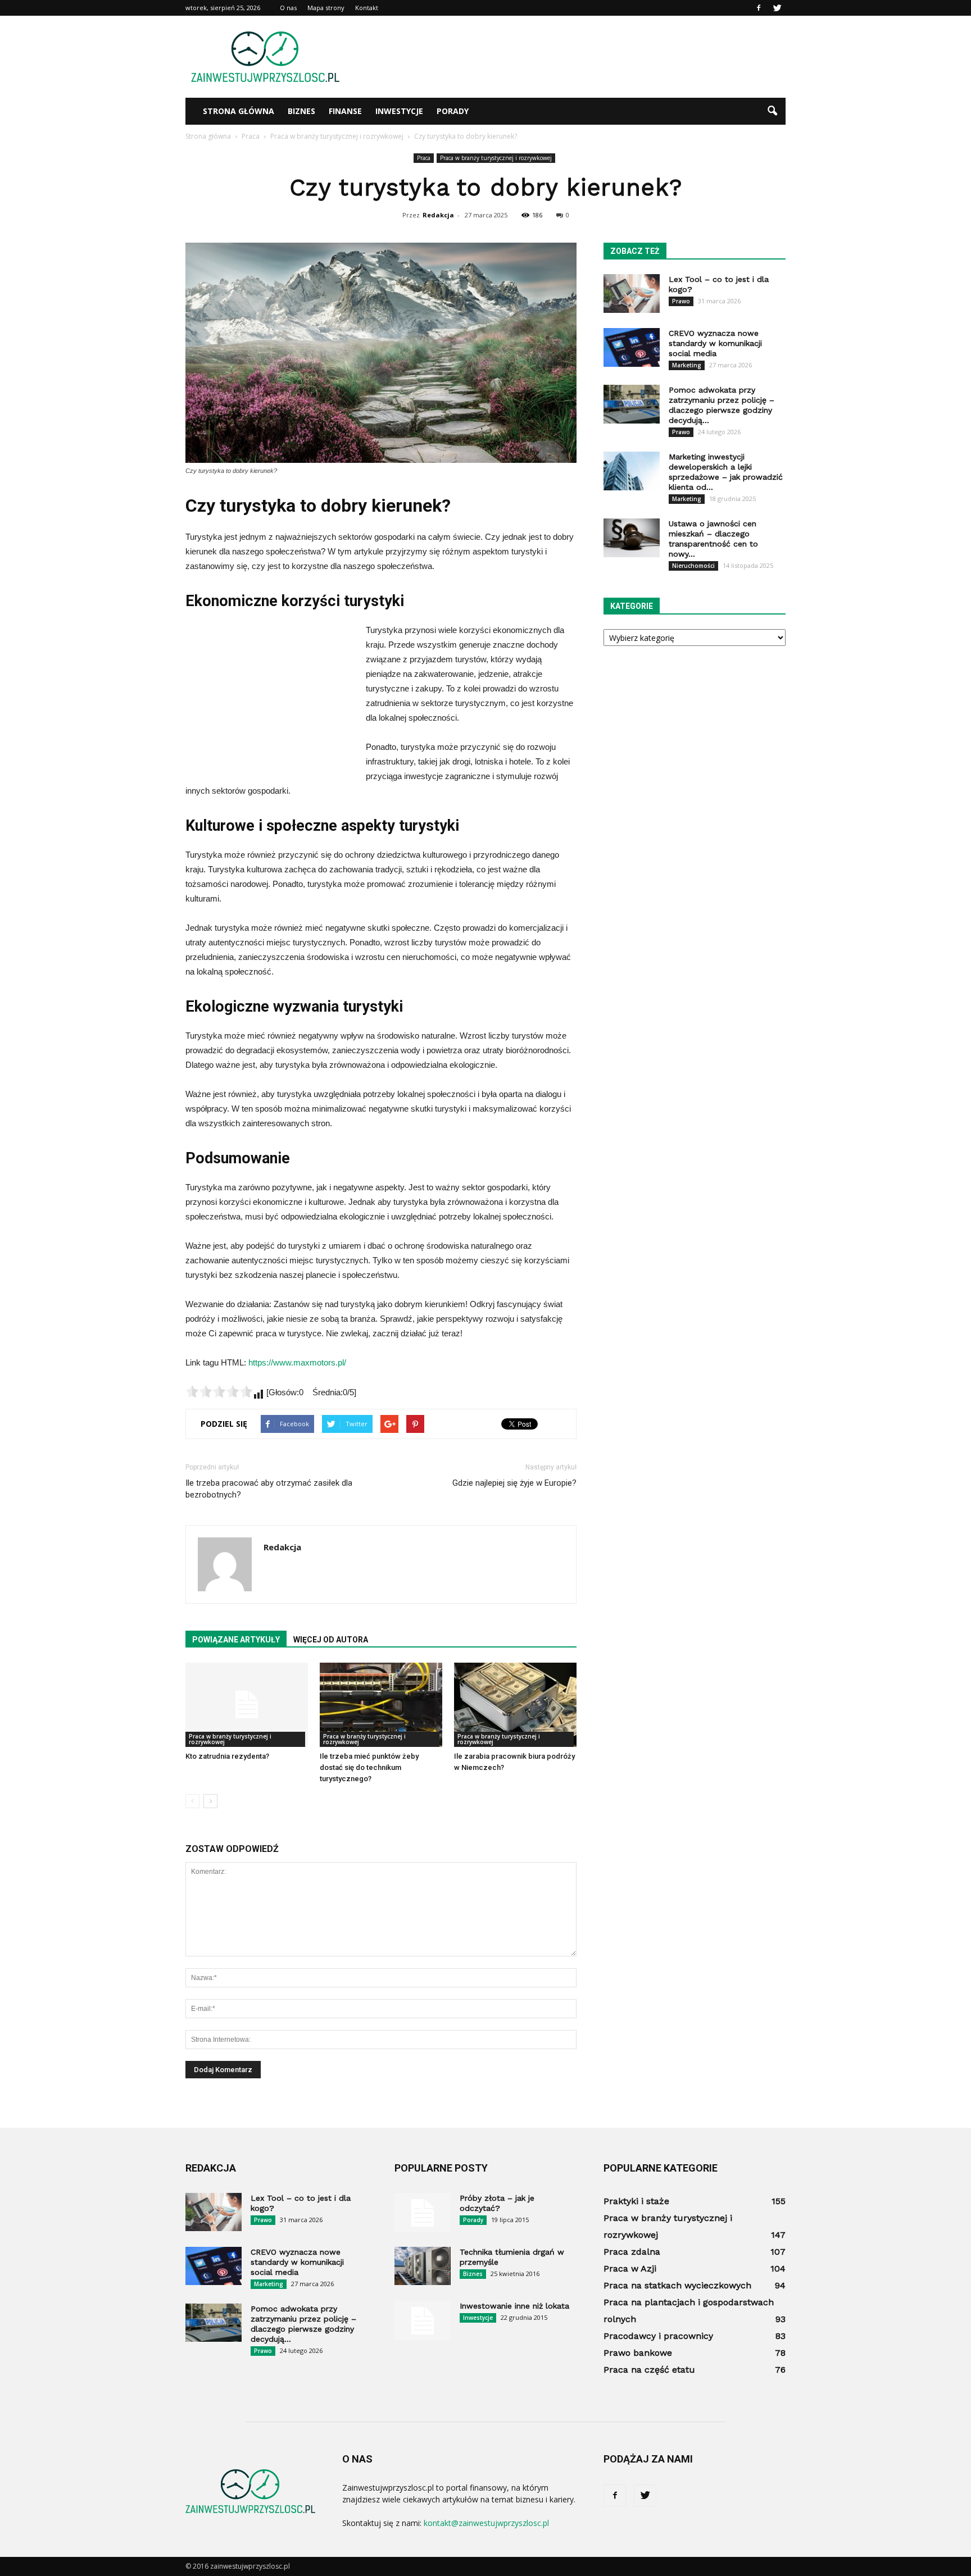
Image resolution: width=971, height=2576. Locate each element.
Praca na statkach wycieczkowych (677, 2285)
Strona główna (239, 111)
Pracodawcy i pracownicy (658, 2336)
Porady (453, 111)
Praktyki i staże (636, 2201)
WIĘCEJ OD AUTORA (331, 1640)
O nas (288, 8)
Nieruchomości (693, 566)
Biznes (301, 111)
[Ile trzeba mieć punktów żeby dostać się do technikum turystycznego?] (381, 1705)
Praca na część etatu (649, 2370)
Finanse (345, 111)
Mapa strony (326, 8)
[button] (772, 111)
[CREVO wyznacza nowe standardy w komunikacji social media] (632, 347)
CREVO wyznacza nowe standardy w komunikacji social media (715, 343)
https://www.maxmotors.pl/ (297, 1362)
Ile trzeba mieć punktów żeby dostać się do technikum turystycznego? (369, 1767)
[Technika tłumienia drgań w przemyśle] (423, 2266)
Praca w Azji (630, 2268)
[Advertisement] (581, 57)
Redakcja (438, 215)
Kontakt (367, 8)
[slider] (219, 1391)
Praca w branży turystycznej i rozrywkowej (496, 158)
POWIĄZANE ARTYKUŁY (236, 1640)
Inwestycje (399, 111)
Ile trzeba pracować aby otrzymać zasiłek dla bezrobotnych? (269, 1489)
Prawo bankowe (638, 2353)
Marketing (687, 365)
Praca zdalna (632, 2252)
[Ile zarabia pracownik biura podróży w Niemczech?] (515, 1705)
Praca (424, 158)
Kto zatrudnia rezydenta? (227, 1756)
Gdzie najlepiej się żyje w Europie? (514, 1483)
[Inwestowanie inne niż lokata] (423, 2320)
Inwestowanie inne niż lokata (514, 2306)
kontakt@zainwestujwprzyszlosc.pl (486, 2523)
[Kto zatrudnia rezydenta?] (247, 1705)
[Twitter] (777, 8)
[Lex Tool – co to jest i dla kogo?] (632, 293)
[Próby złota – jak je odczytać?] (423, 2213)
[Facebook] (759, 8)
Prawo (681, 301)
